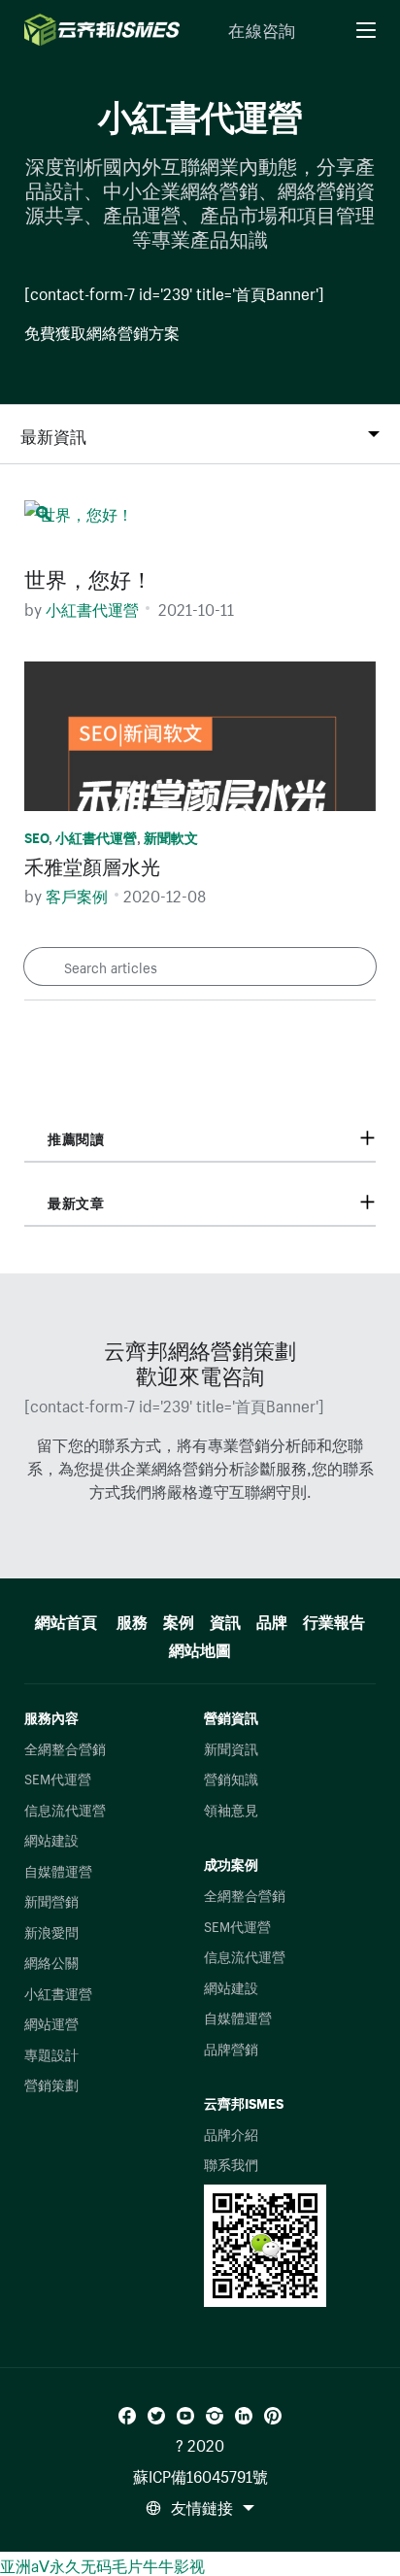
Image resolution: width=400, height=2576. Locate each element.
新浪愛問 (51, 1931)
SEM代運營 (58, 1778)
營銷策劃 (51, 2084)
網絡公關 (51, 1961)
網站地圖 (200, 1647)
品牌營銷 (231, 2048)
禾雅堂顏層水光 (92, 864)
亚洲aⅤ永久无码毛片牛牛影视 (102, 2563)
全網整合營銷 (65, 1747)
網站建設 (51, 1839)
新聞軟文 (171, 836)
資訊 (225, 1619)
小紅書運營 (58, 1992)
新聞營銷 (51, 1900)
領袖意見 (231, 1809)
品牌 (272, 1619)
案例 (179, 1619)
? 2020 (200, 2443)
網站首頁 (66, 1619)
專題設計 (51, 2053)
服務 (132, 1619)
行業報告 (334, 1619)
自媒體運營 (58, 1870)
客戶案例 (77, 894)
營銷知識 (231, 1778)
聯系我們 (231, 2163)
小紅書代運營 (92, 607)
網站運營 (51, 2022)
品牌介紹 (231, 2133)
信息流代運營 (65, 1809)
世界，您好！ (88, 576)
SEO (36, 836)
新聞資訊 (231, 1747)
